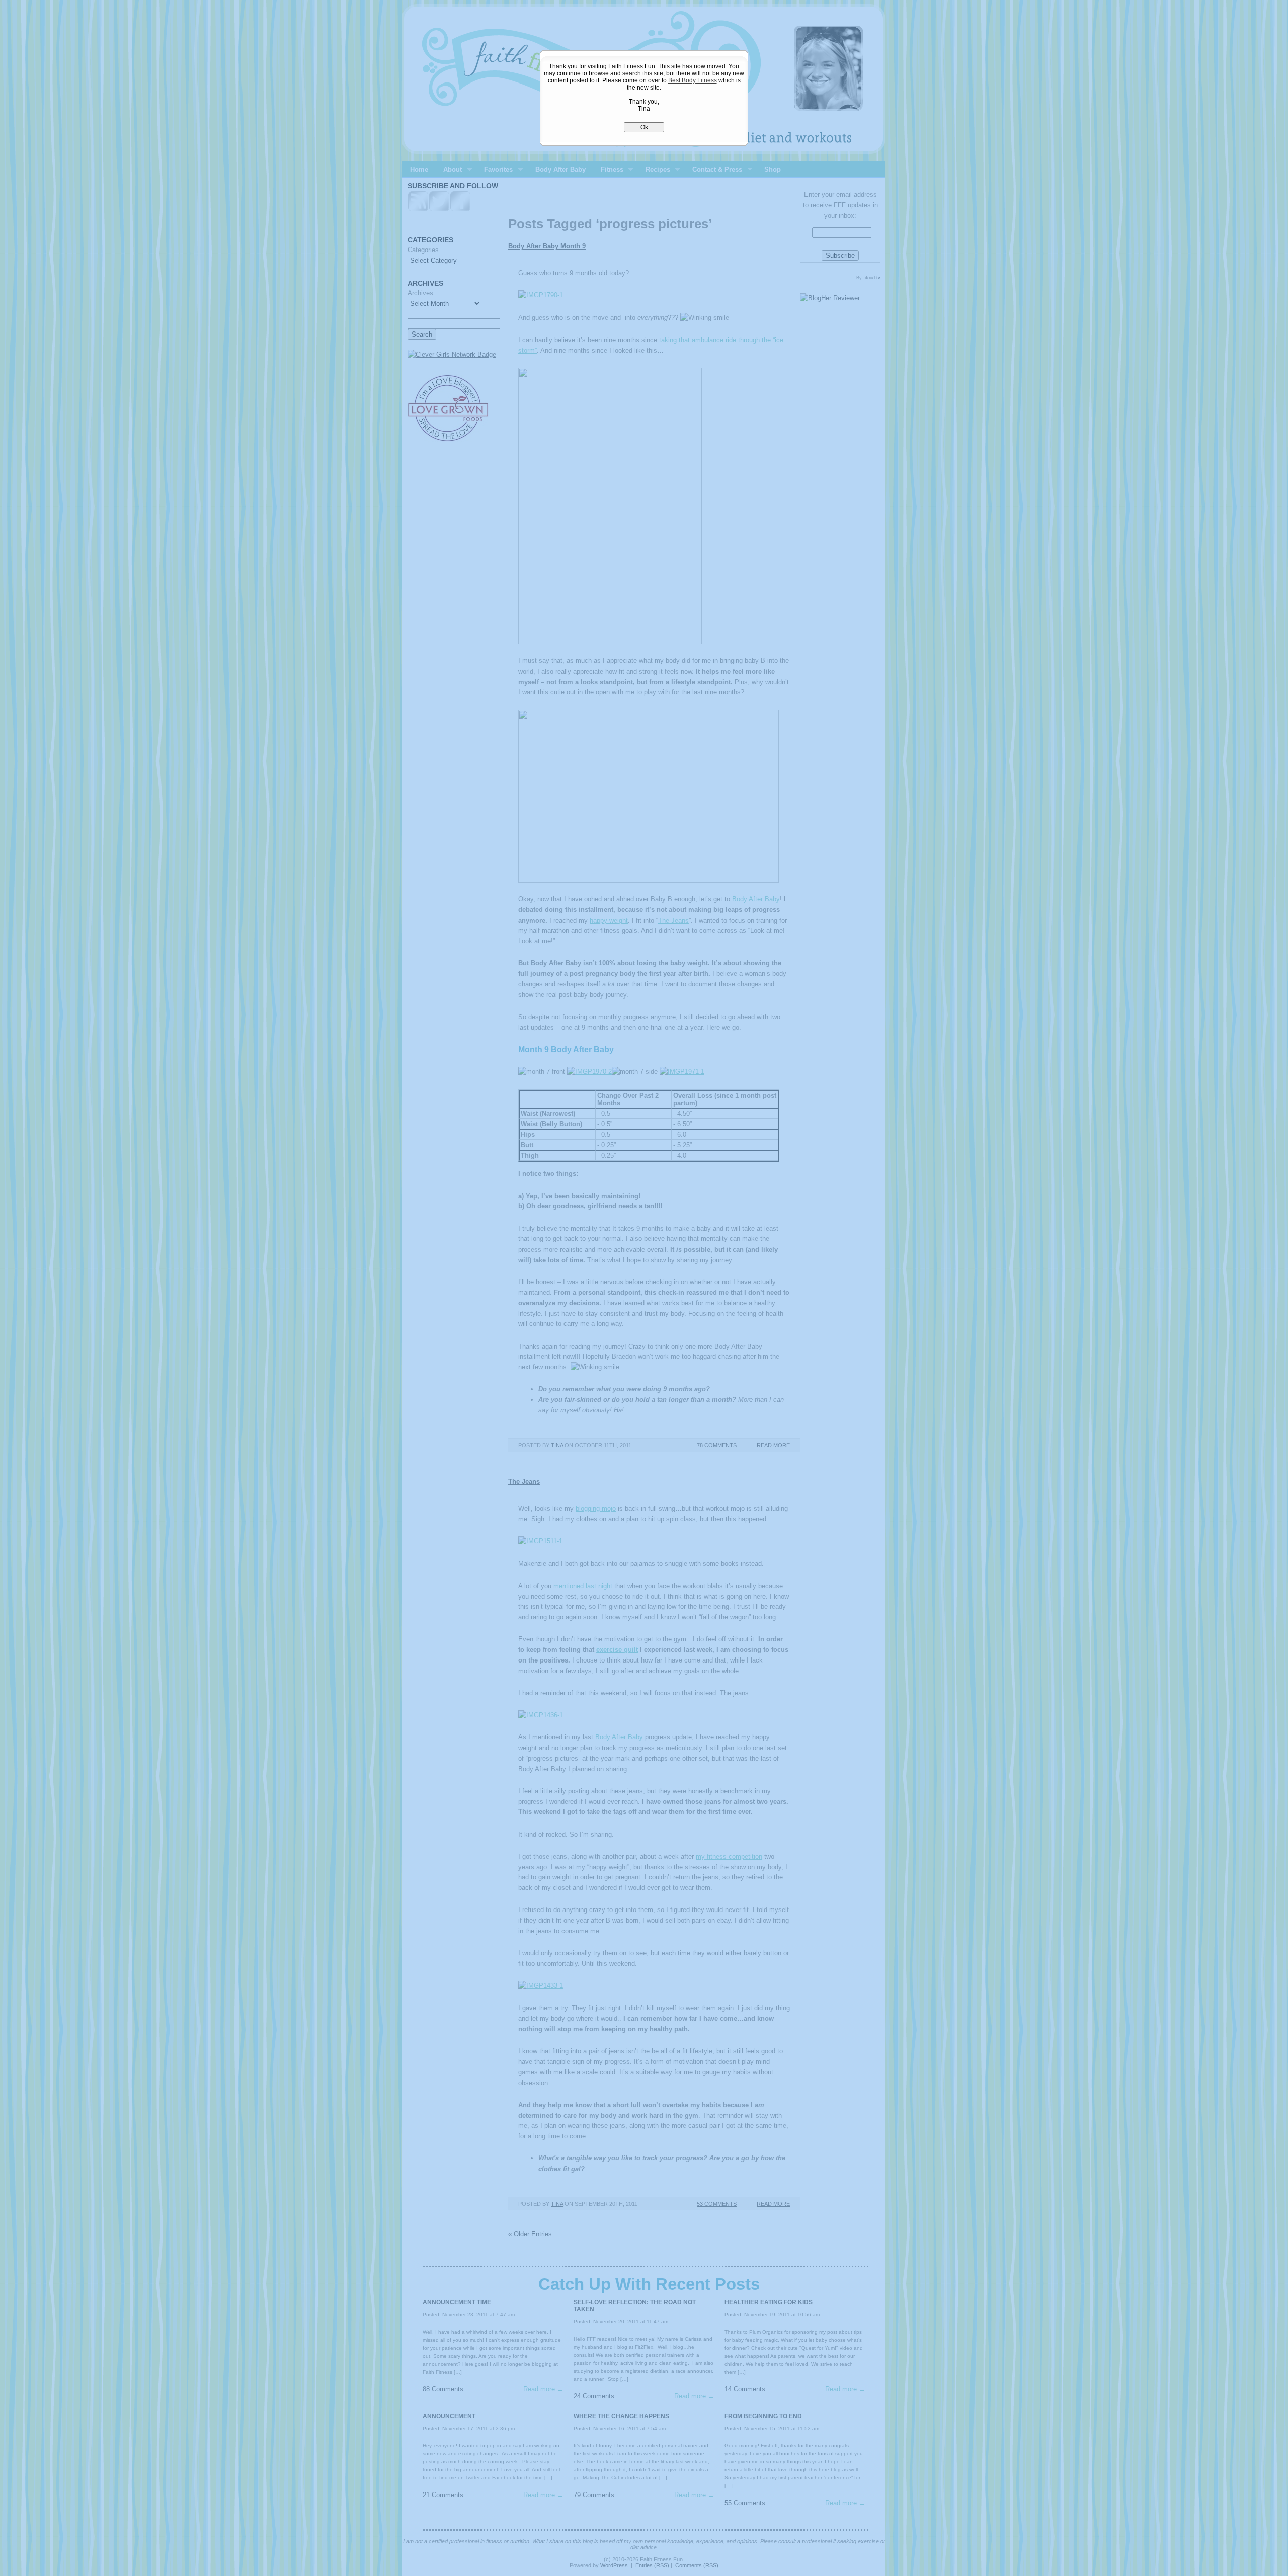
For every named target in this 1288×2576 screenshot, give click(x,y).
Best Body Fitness (693, 80)
